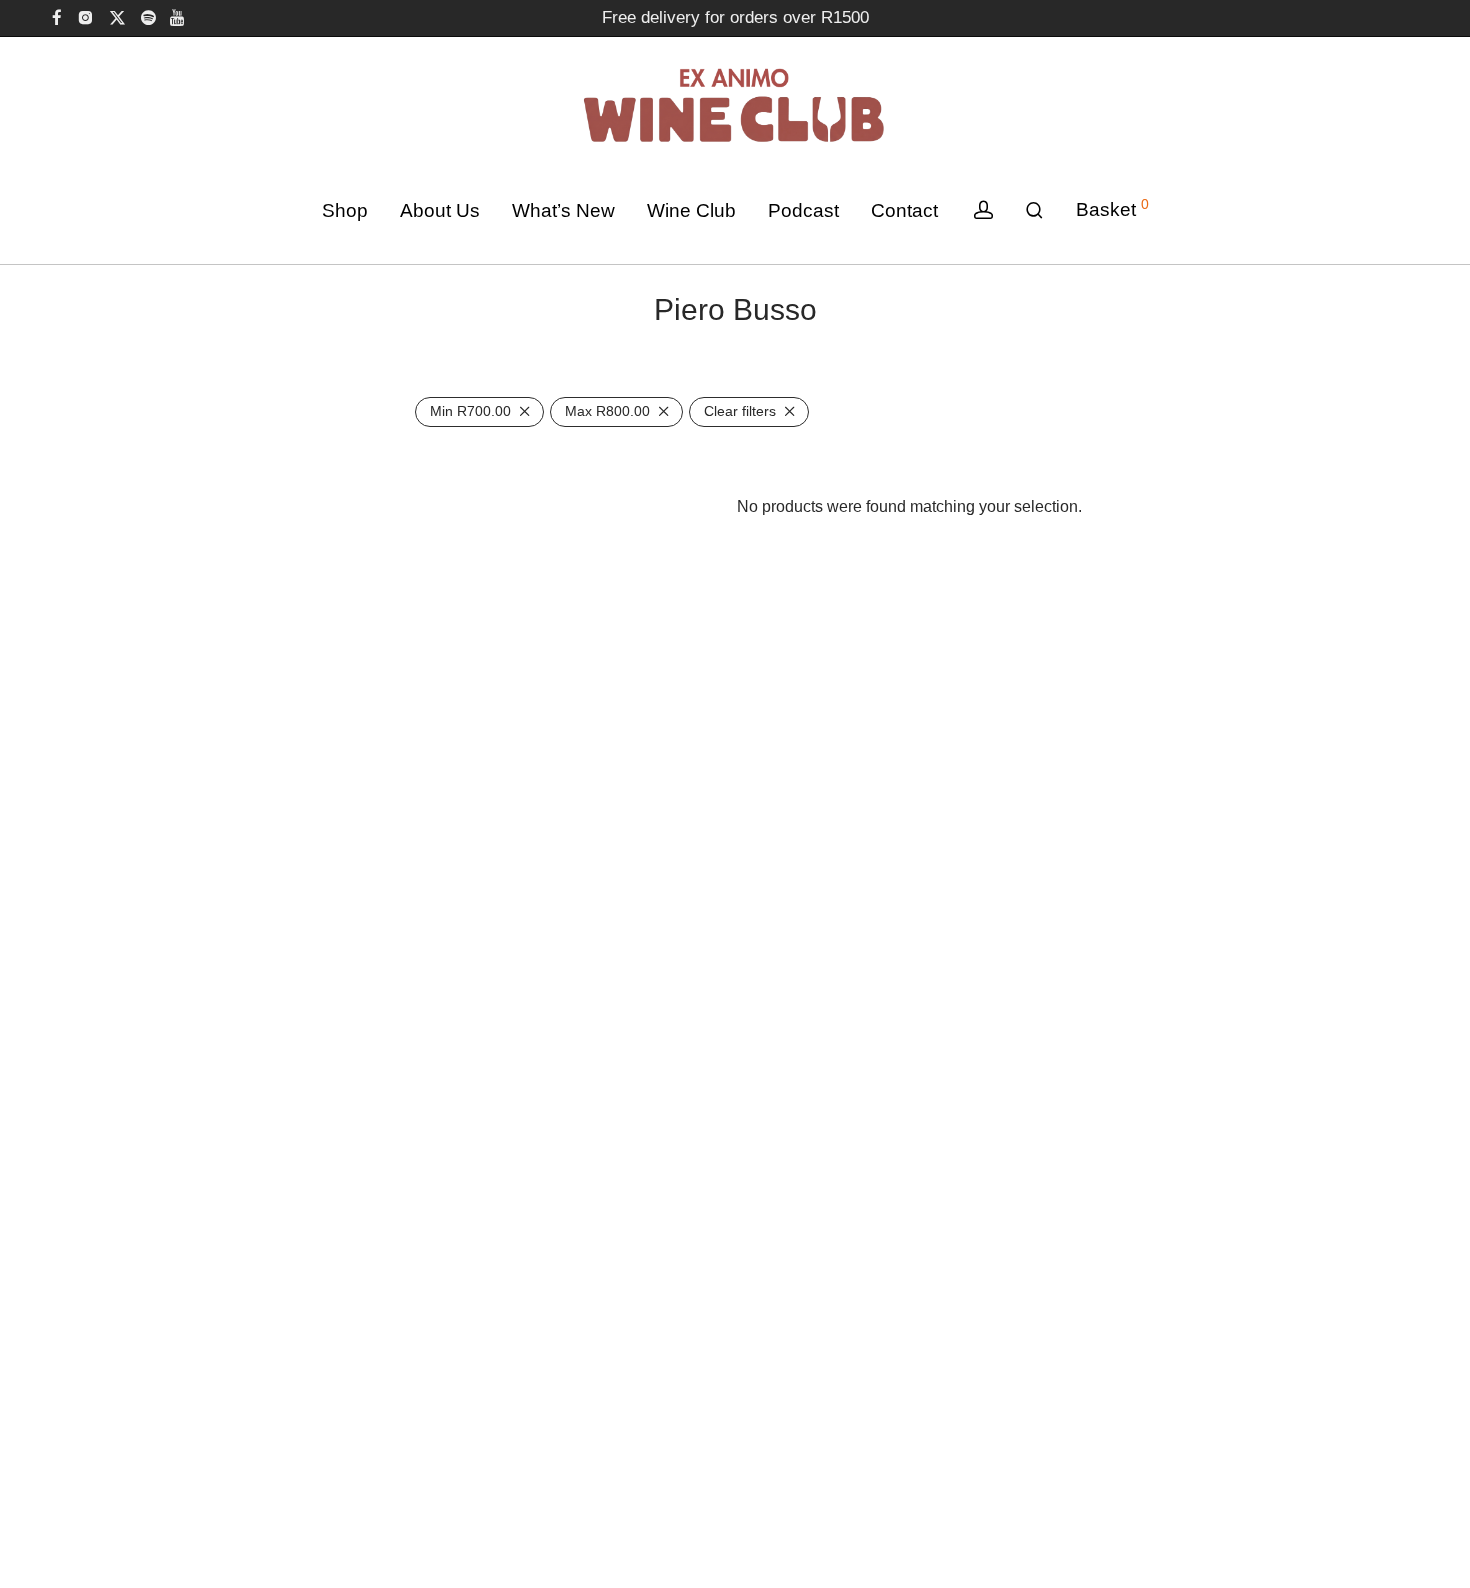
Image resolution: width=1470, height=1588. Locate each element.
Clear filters (740, 411)
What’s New (563, 210)
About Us (440, 210)
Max (607, 411)
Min (470, 411)
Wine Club (691, 210)
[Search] (1034, 210)
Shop (345, 210)
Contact (904, 210)
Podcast (803, 210)
